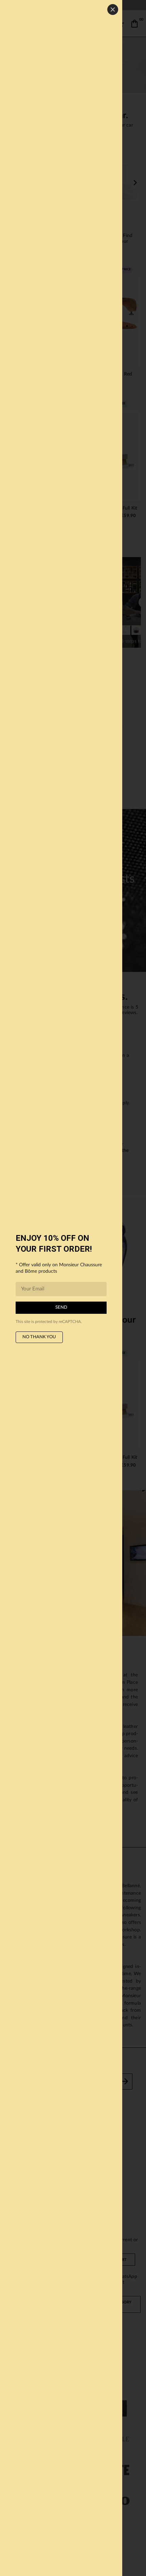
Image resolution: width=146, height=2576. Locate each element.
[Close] (113, 10)
